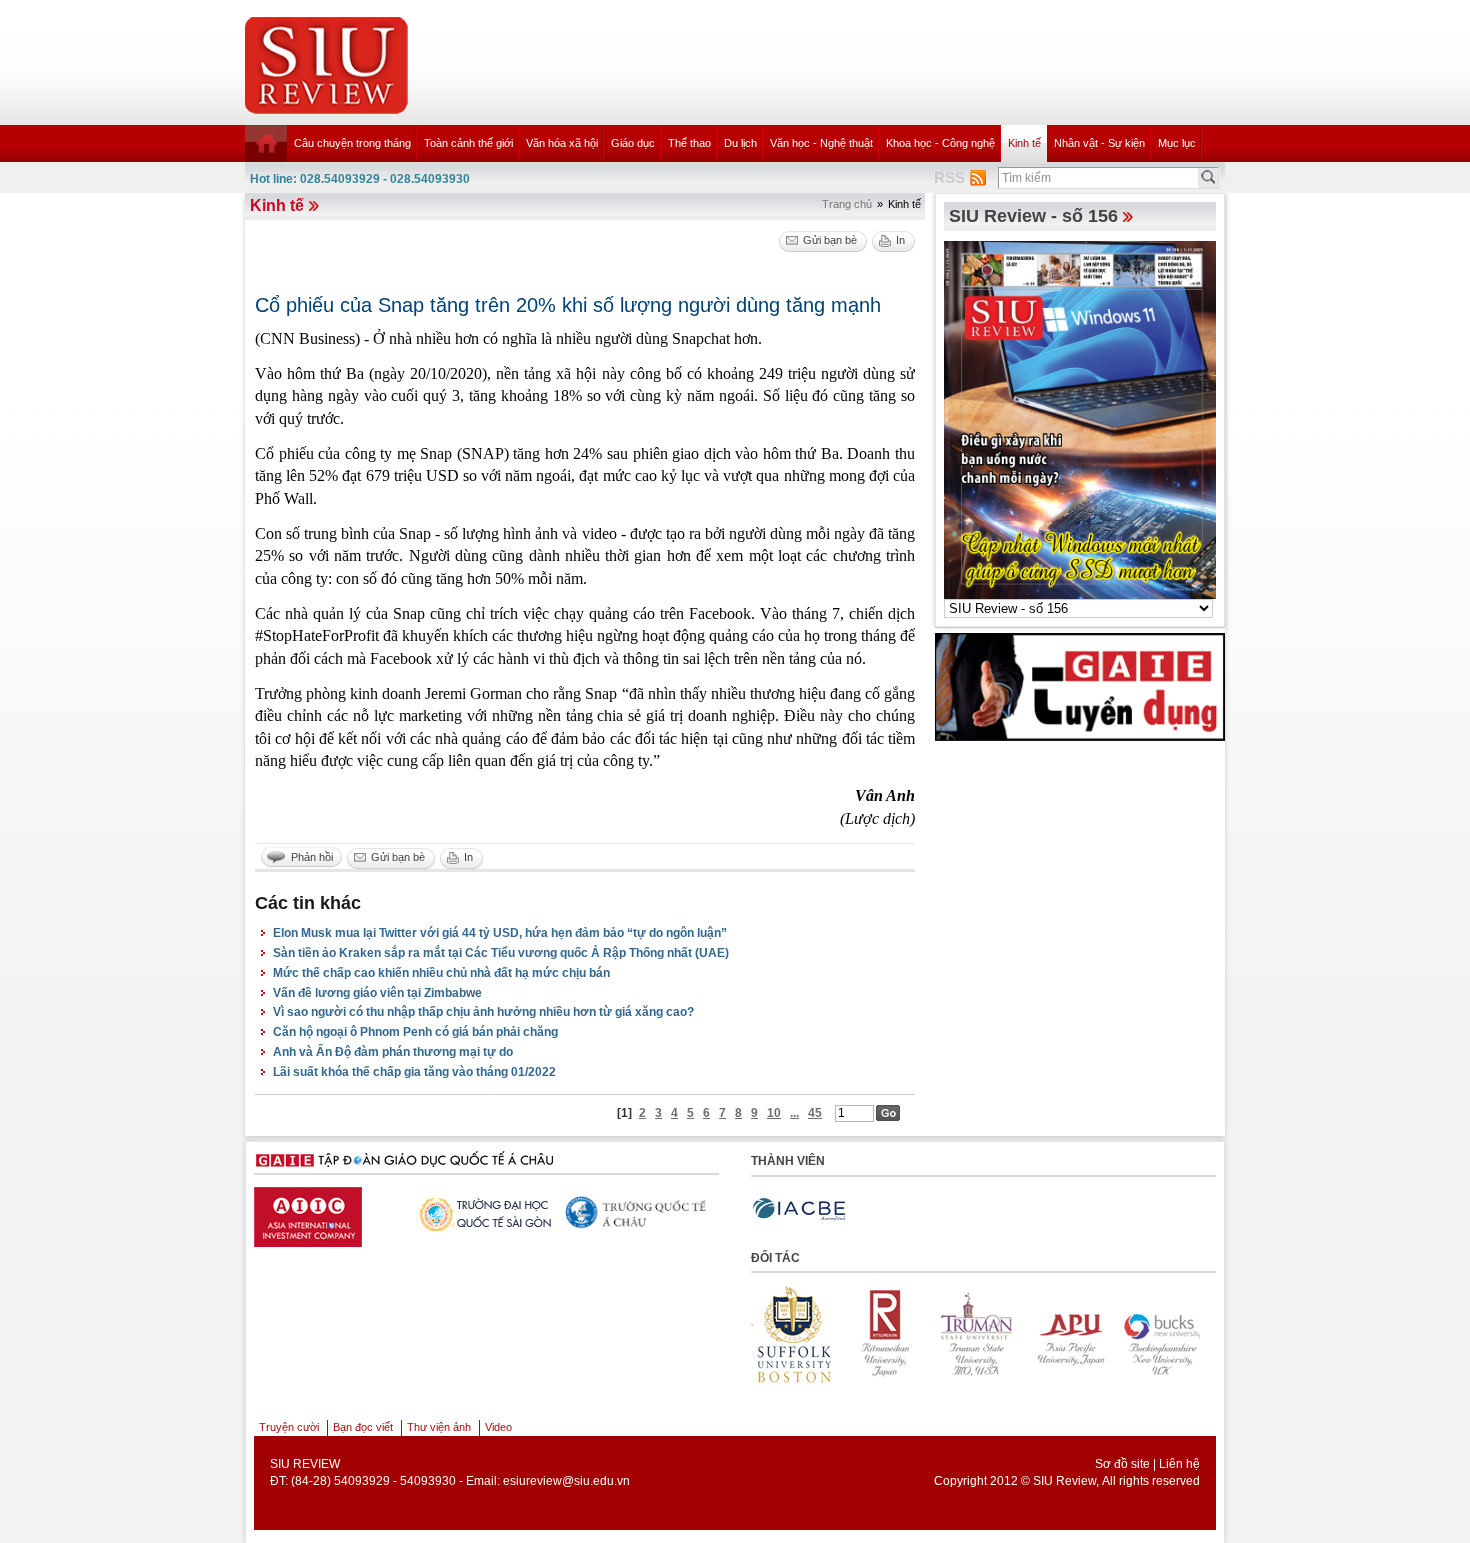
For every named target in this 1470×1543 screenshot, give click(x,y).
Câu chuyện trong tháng (352, 143)
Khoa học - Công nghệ (940, 143)
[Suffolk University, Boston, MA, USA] (1194, 1335)
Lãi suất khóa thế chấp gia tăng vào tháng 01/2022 (414, 1072)
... (794, 1113)
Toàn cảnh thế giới (468, 143)
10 (774, 1113)
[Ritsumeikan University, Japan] (826, 1335)
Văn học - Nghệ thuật (821, 143)
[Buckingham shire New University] (1102, 1335)
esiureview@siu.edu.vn (566, 1481)
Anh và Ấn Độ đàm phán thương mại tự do (393, 1052)
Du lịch (740, 143)
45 (815, 1113)
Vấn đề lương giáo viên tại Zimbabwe (377, 993)
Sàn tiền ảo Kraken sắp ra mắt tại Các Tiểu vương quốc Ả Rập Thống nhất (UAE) (501, 953)
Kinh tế (1024, 143)
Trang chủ (847, 204)
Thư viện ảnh (439, 1427)
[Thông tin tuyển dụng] (1080, 686)
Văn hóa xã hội (562, 143)
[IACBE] (799, 1209)
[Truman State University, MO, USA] (918, 1335)
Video (498, 1427)
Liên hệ (1179, 1464)
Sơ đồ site (1122, 1464)
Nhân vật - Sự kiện (1099, 143)
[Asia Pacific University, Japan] (1010, 1335)
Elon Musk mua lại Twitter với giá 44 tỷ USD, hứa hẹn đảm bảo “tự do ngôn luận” (500, 933)
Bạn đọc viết (363, 1427)
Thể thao (689, 143)
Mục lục (1177, 143)
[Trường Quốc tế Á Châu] (636, 1214)
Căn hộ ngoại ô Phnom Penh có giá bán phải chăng (415, 1032)
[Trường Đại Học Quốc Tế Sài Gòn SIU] (481, 1212)
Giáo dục (633, 143)
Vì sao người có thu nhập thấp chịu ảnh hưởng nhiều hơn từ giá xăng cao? (483, 1012)
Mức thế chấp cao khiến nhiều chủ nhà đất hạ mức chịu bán (441, 973)
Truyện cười (289, 1427)
